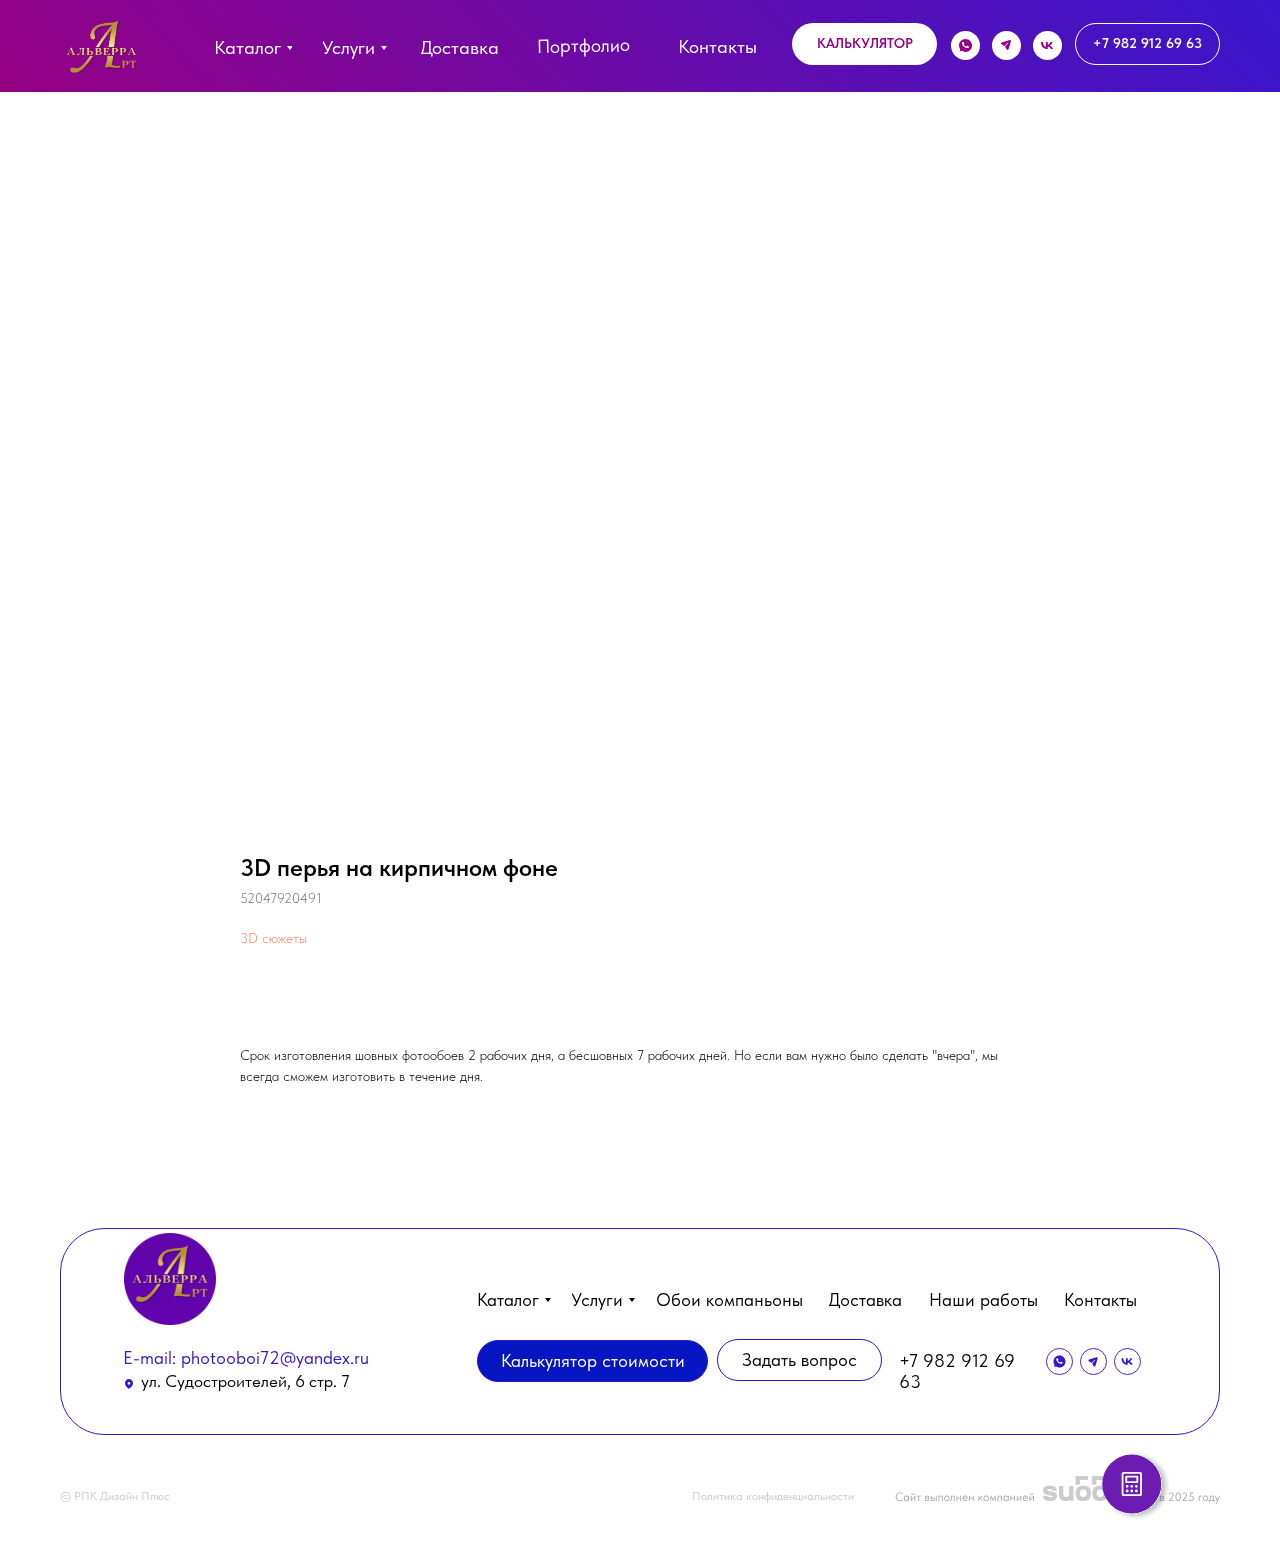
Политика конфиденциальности (773, 1496)
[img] (101, 51)
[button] (864, 44)
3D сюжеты (273, 938)
